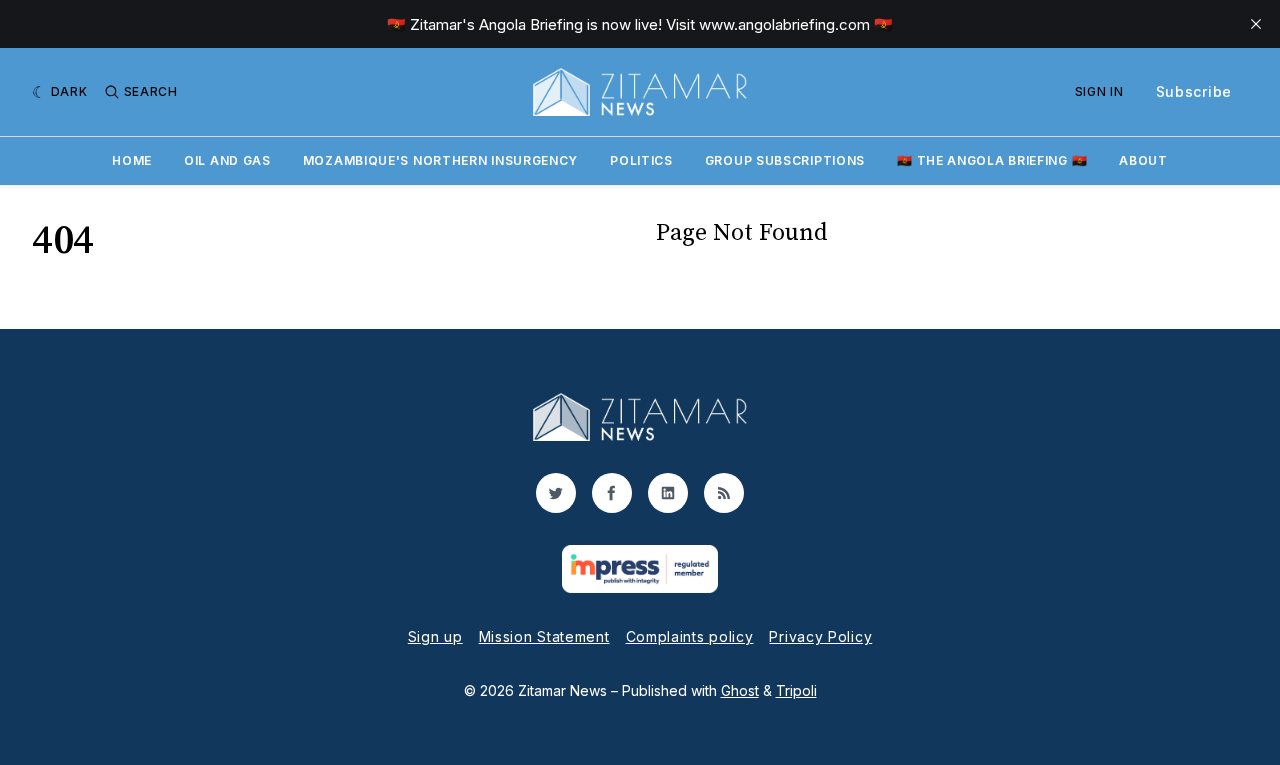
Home (132, 160)
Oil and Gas (227, 160)
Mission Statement (544, 636)
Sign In (1099, 91)
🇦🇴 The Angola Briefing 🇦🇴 (992, 160)
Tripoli (796, 690)
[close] (1256, 24)
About (1143, 160)
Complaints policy (690, 636)
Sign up (435, 636)
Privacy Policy (820, 636)
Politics (641, 160)
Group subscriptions (785, 160)
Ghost (740, 690)
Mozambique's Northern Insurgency (440, 160)
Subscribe (1194, 91)
